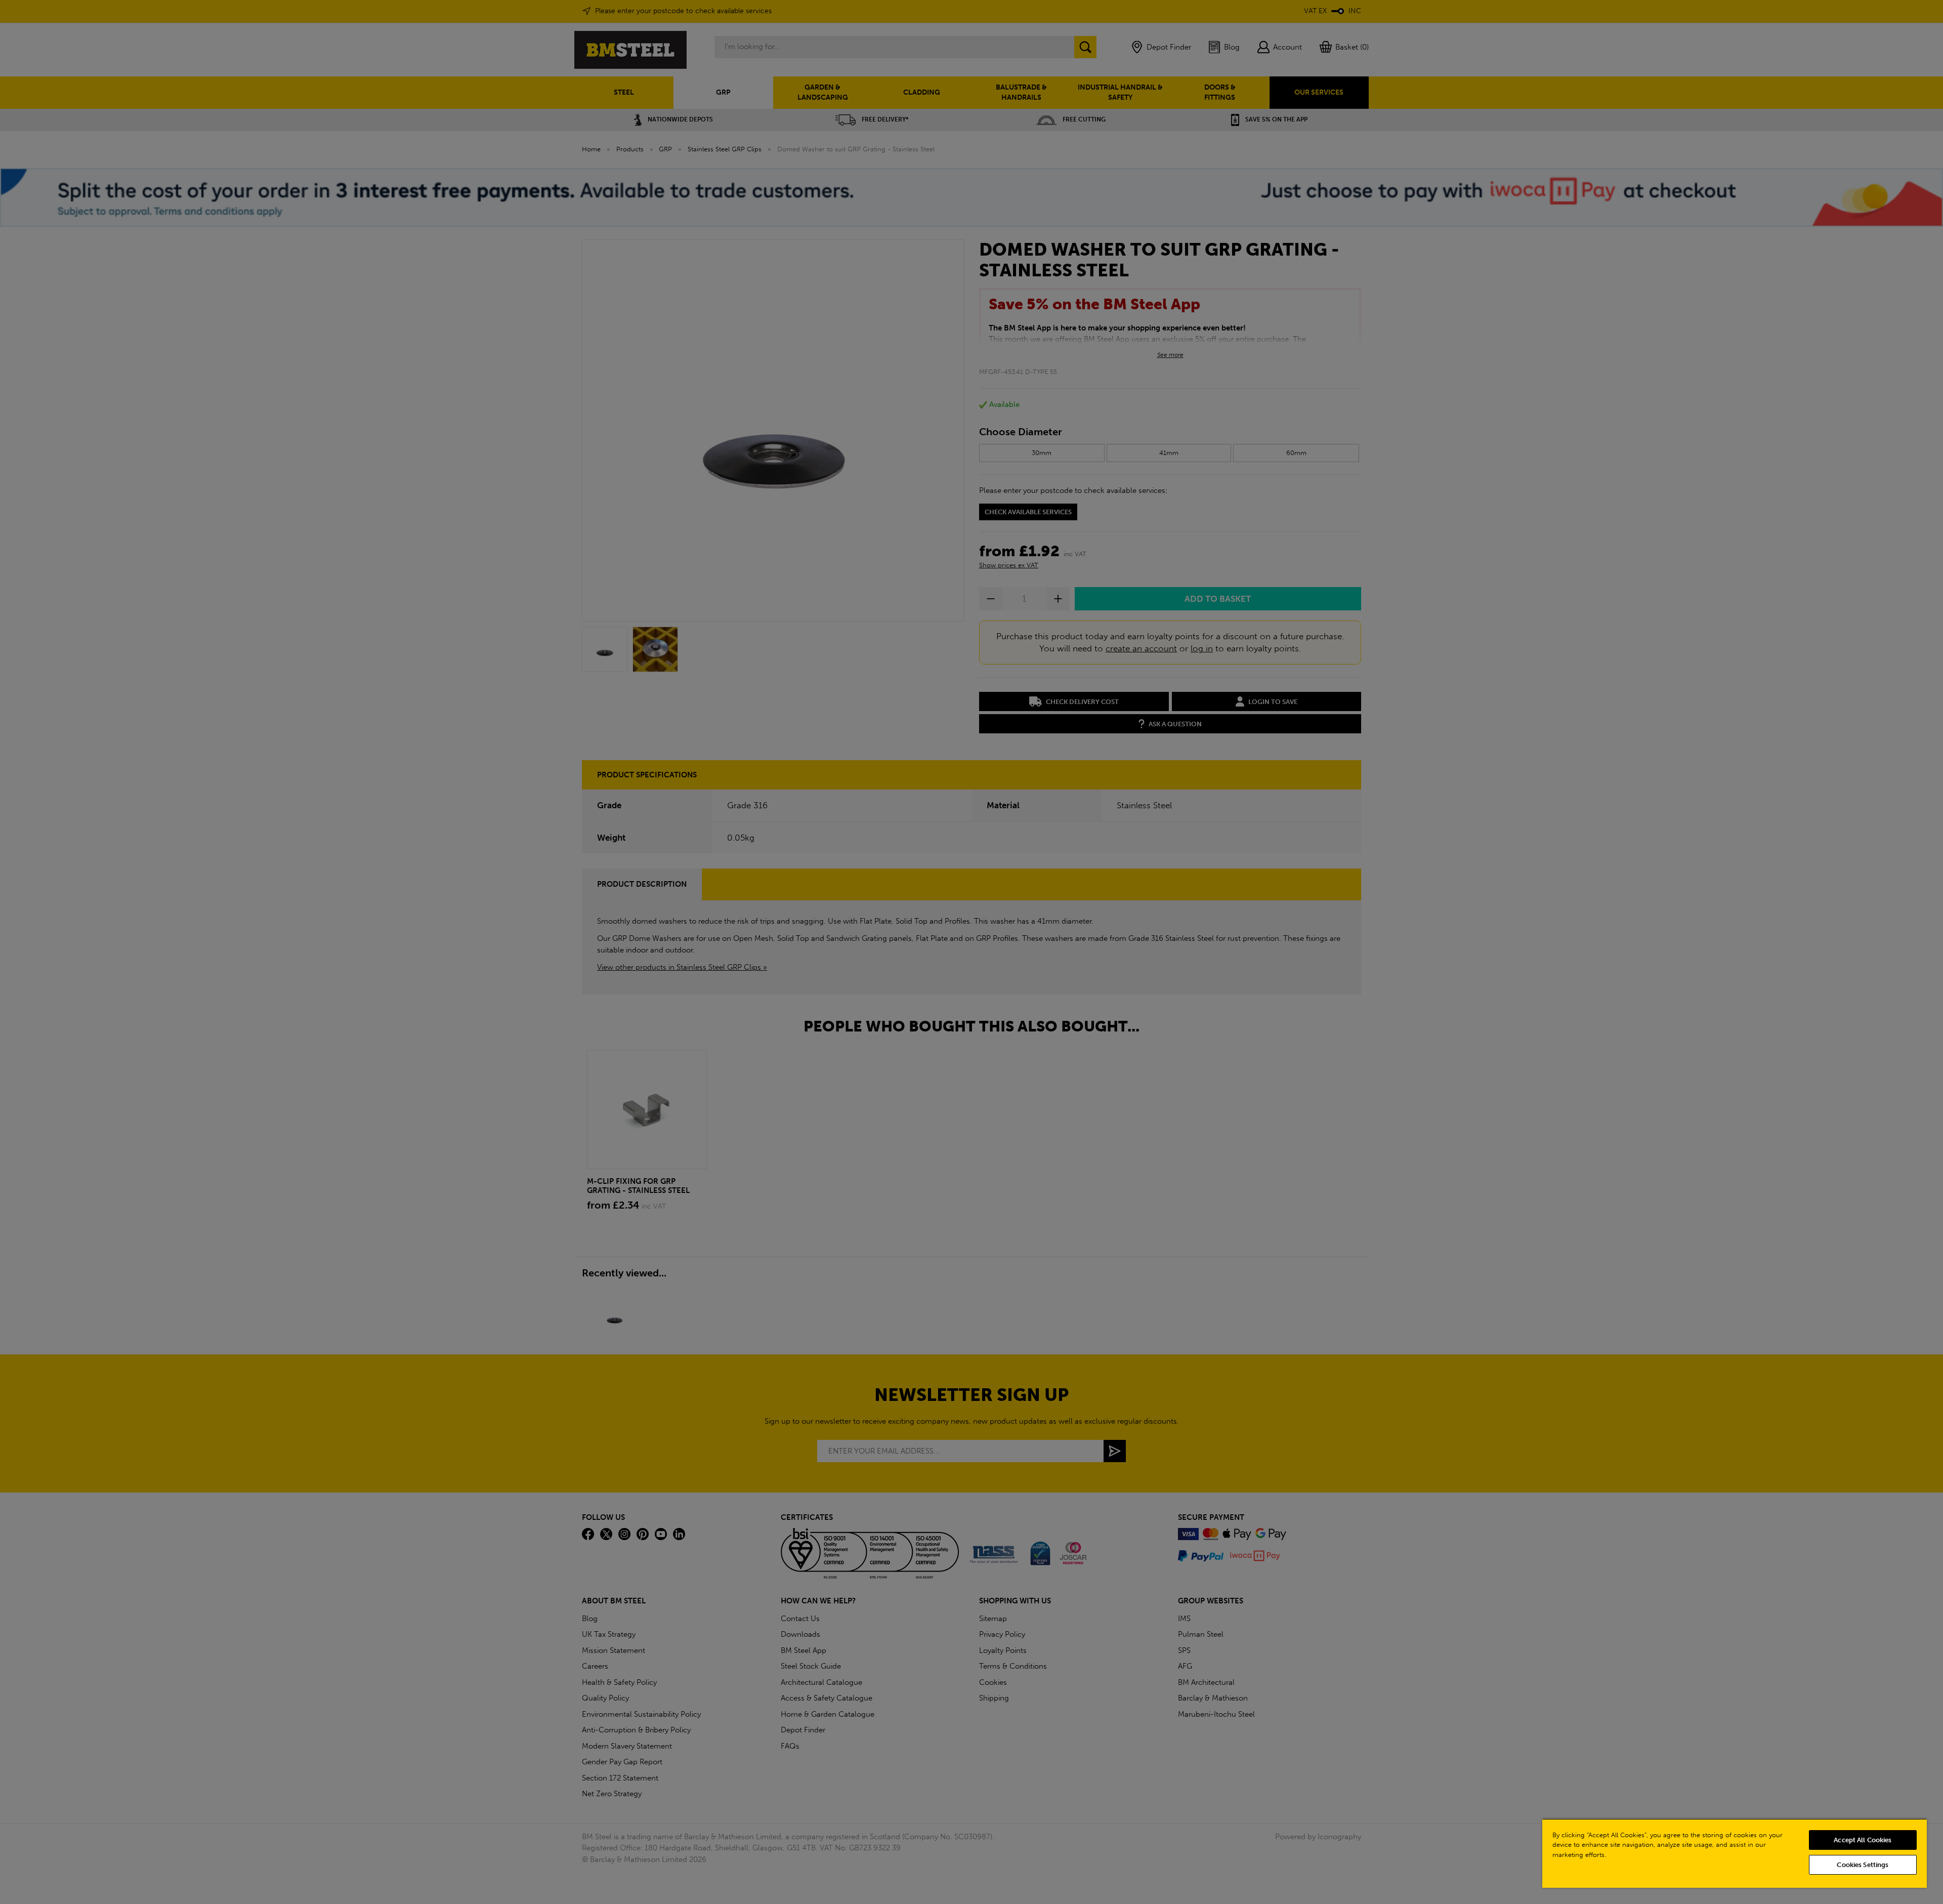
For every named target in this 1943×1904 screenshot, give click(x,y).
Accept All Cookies (1863, 1840)
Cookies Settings (1863, 1865)
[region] (1735, 1853)
